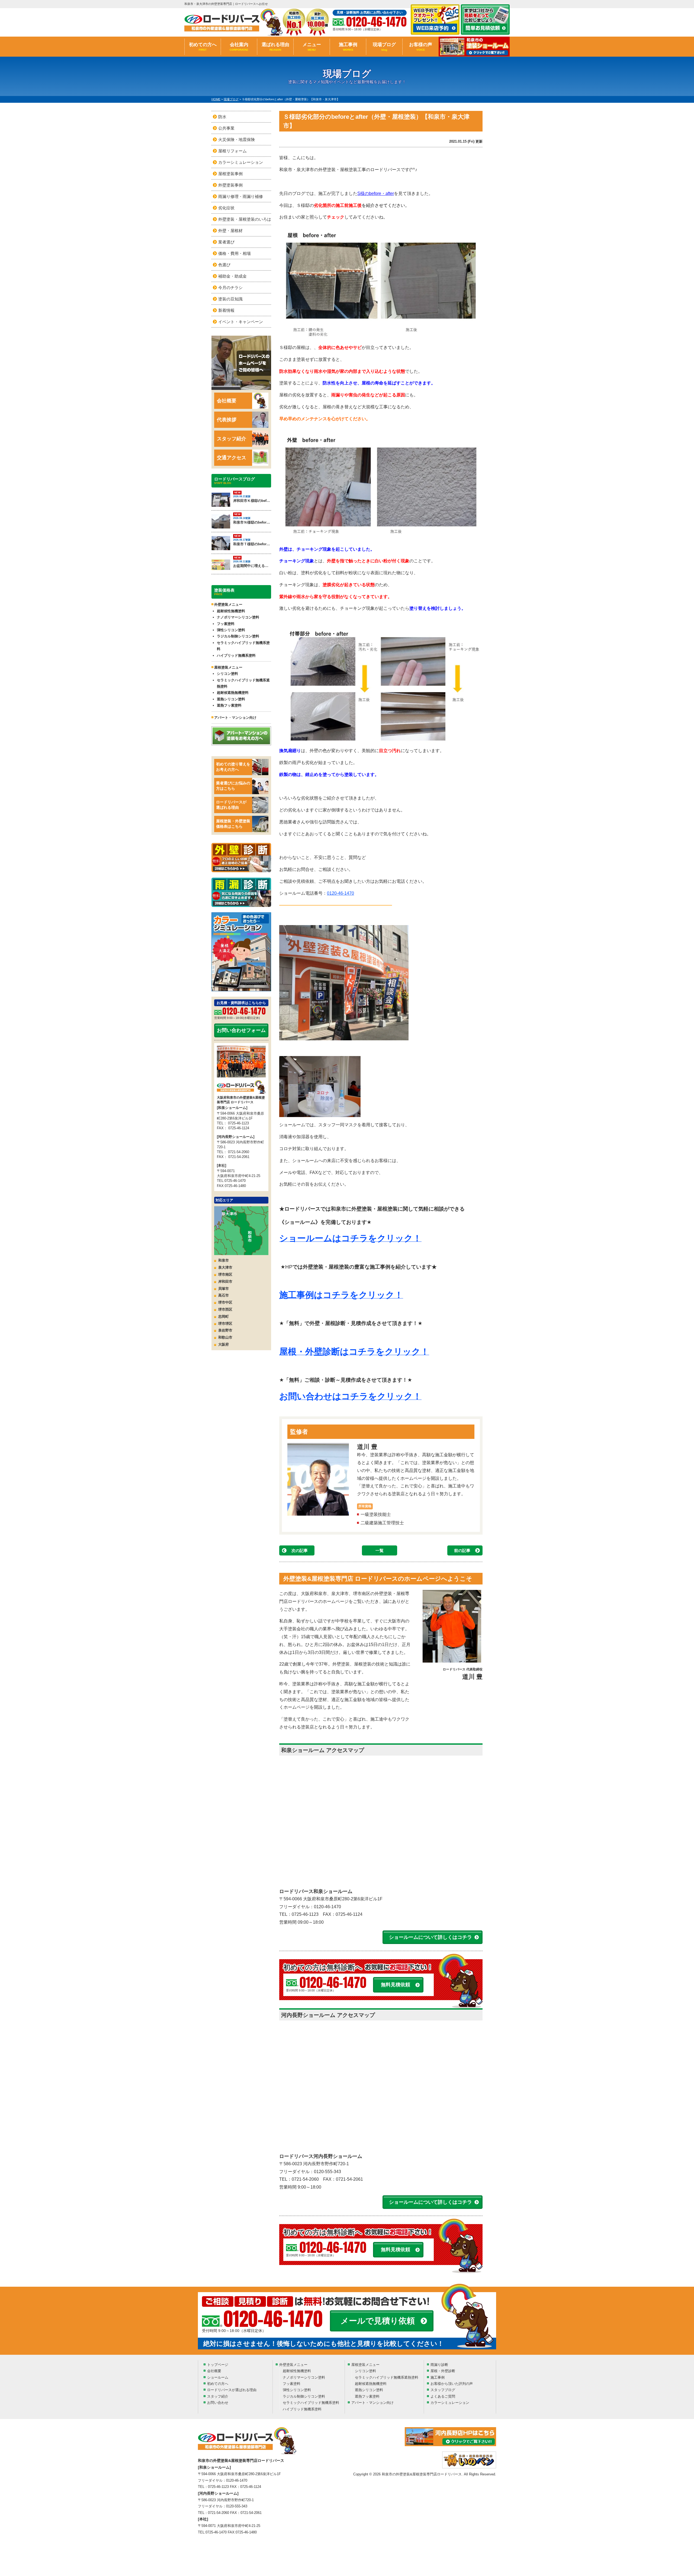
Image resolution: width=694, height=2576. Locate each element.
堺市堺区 (225, 1324)
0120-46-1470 (340, 893)
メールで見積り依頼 (378, 2321)
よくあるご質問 (443, 2396)
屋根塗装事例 (230, 174)
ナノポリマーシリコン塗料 (238, 617)
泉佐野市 (225, 1330)
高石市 (224, 1295)
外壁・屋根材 (230, 231)
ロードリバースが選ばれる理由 (231, 805)
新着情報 (226, 310)
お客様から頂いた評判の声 (452, 2384)
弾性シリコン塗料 (231, 630)
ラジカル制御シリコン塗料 (238, 636)
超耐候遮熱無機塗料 (233, 693)
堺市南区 (225, 1274)
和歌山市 (225, 1337)
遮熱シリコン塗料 (231, 699)
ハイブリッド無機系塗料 (236, 655)
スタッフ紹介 (232, 439)
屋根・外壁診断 (443, 2371)
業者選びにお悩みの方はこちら (233, 786)
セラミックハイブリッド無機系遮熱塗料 (243, 683)
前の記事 (462, 1550)
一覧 (380, 1550)
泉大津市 (225, 1267)
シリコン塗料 (227, 674)
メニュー (312, 47)
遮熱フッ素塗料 (229, 705)
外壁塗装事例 (230, 185)
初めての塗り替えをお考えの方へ (233, 767)
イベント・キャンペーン (241, 322)
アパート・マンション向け (235, 718)
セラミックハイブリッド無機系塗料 (243, 646)
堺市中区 (225, 1302)
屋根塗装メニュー (365, 2365)
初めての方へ (203, 47)
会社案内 (239, 47)
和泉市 (224, 1260)
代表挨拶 (227, 420)
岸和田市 (225, 1281)
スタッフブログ (443, 2390)
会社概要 (227, 401)
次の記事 (300, 1550)
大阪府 (224, 1344)
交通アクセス (232, 458)
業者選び (226, 242)
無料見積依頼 (396, 1985)
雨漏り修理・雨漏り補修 (241, 196)
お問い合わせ (218, 2403)
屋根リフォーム (232, 151)
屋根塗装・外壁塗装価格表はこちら (233, 824)
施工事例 (348, 47)
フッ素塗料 (226, 624)
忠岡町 (224, 1316)
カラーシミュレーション (241, 162)
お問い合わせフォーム (241, 1030)
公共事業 (226, 128)
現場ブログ (384, 47)
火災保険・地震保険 (237, 139)
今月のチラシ (230, 288)
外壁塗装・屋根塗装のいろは (245, 219)
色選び (224, 265)
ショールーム (218, 2377)
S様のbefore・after (376, 193)
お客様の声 (421, 47)
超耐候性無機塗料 (231, 611)
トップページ (218, 2365)
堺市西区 (225, 1309)
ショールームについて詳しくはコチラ (430, 1937)
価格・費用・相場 (234, 253)
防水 (222, 117)
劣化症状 (226, 208)
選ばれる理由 (275, 47)
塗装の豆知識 (230, 299)
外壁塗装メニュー (293, 2365)
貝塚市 (224, 1289)
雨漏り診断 (439, 2365)
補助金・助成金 (232, 276)
